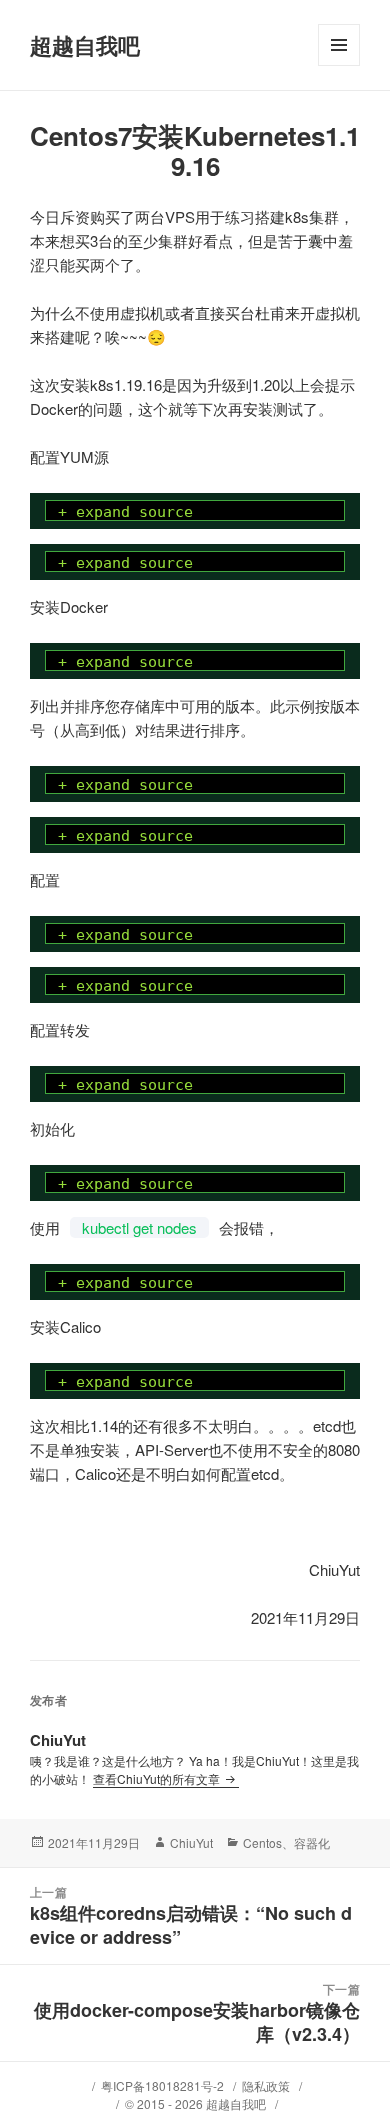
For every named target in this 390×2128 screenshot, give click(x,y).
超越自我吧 (85, 45)
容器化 (312, 1842)
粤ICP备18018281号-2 (162, 2085)
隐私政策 (266, 2085)
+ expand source (125, 512)
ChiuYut (191, 1842)
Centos (262, 1842)
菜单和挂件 (339, 65)
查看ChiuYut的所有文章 (158, 1778)
